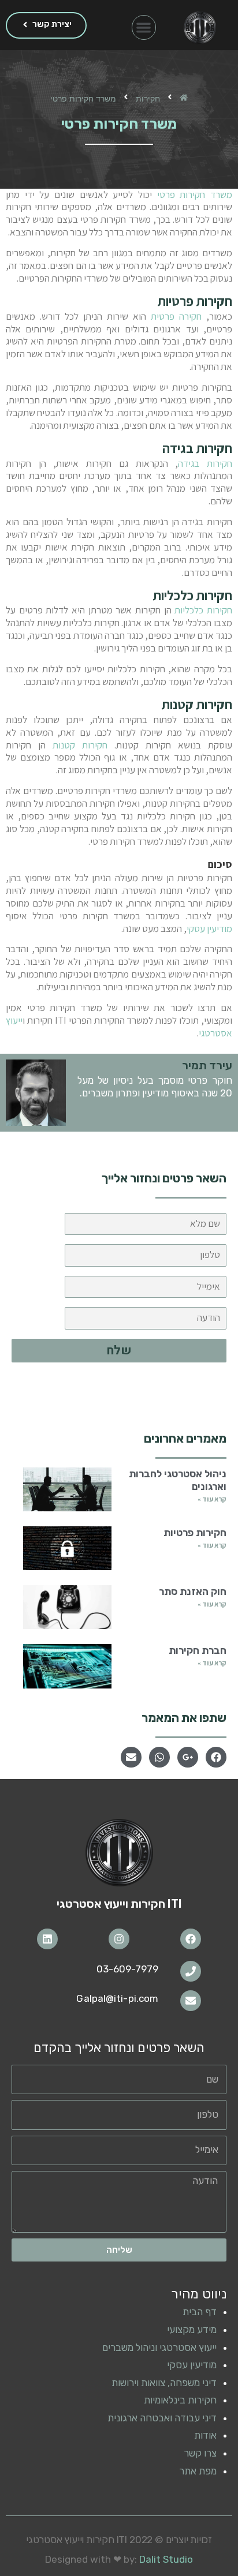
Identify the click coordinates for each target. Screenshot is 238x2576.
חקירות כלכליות (203, 610)
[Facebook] (191, 1939)
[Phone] (191, 1971)
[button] (144, 27)
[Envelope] (191, 2001)
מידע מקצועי (192, 2330)
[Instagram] (119, 1939)
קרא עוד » (212, 1499)
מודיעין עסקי (209, 928)
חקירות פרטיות (195, 1533)
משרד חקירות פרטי (195, 194)
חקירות (148, 98)
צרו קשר (200, 2453)
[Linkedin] (47, 1939)
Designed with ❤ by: (119, 2559)
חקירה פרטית (176, 316)
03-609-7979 (127, 1969)
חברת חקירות (198, 1650)
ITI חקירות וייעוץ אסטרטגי (119, 1904)
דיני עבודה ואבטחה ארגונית (162, 2418)
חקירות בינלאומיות (180, 2400)
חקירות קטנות (80, 745)
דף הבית (200, 2312)
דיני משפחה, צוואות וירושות (164, 2383)
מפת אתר (198, 2471)
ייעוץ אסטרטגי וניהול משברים (159, 2347)
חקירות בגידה (205, 463)
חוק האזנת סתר (193, 1592)
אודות (205, 2435)
